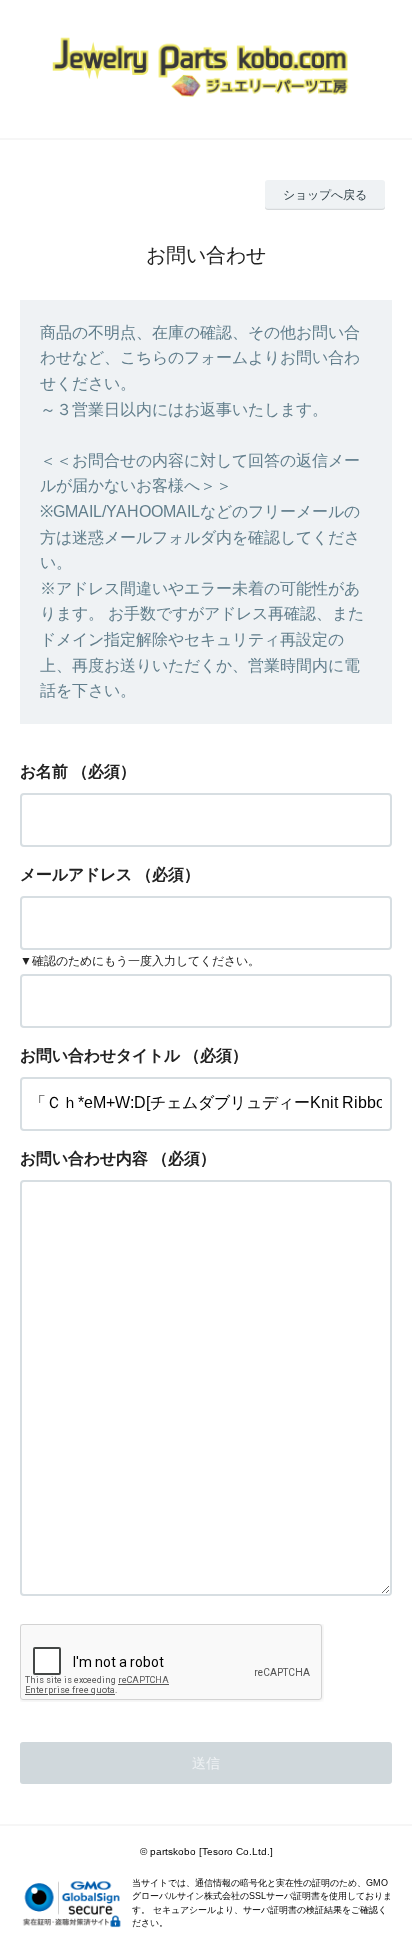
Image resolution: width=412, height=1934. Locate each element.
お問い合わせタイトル (100, 1055)
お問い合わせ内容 (84, 1158)
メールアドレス (76, 874)
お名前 (44, 771)
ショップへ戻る (325, 195)
